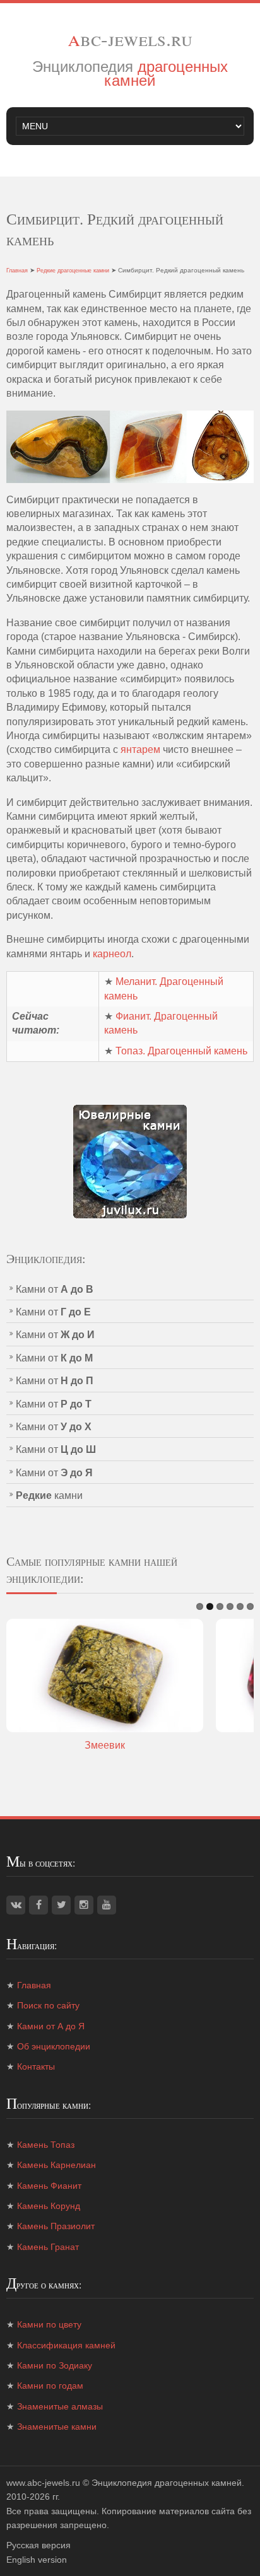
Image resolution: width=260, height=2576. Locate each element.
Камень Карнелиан (56, 2165)
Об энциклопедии (54, 2046)
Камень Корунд (49, 2206)
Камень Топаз (46, 2145)
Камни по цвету (49, 2324)
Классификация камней (66, 2345)
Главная (17, 271)
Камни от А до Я (51, 2026)
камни (49, 1495)
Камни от (55, 1289)
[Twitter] (61, 1905)
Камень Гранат (48, 2247)
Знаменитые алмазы (60, 2406)
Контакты (36, 2066)
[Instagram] (84, 1905)
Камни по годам (50, 2386)
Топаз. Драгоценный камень (181, 1051)
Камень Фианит (49, 2186)
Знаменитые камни (57, 2427)
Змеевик (105, 1745)
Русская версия (38, 2545)
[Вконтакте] (16, 1905)
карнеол (112, 954)
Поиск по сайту (48, 2005)
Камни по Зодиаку (55, 2365)
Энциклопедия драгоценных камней (167, 2483)
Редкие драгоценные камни (73, 271)
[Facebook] (38, 1905)
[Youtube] (107, 1905)
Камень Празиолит (56, 2226)
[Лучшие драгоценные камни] (130, 1161)
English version (37, 2560)
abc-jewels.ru (130, 38)
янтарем (140, 749)
